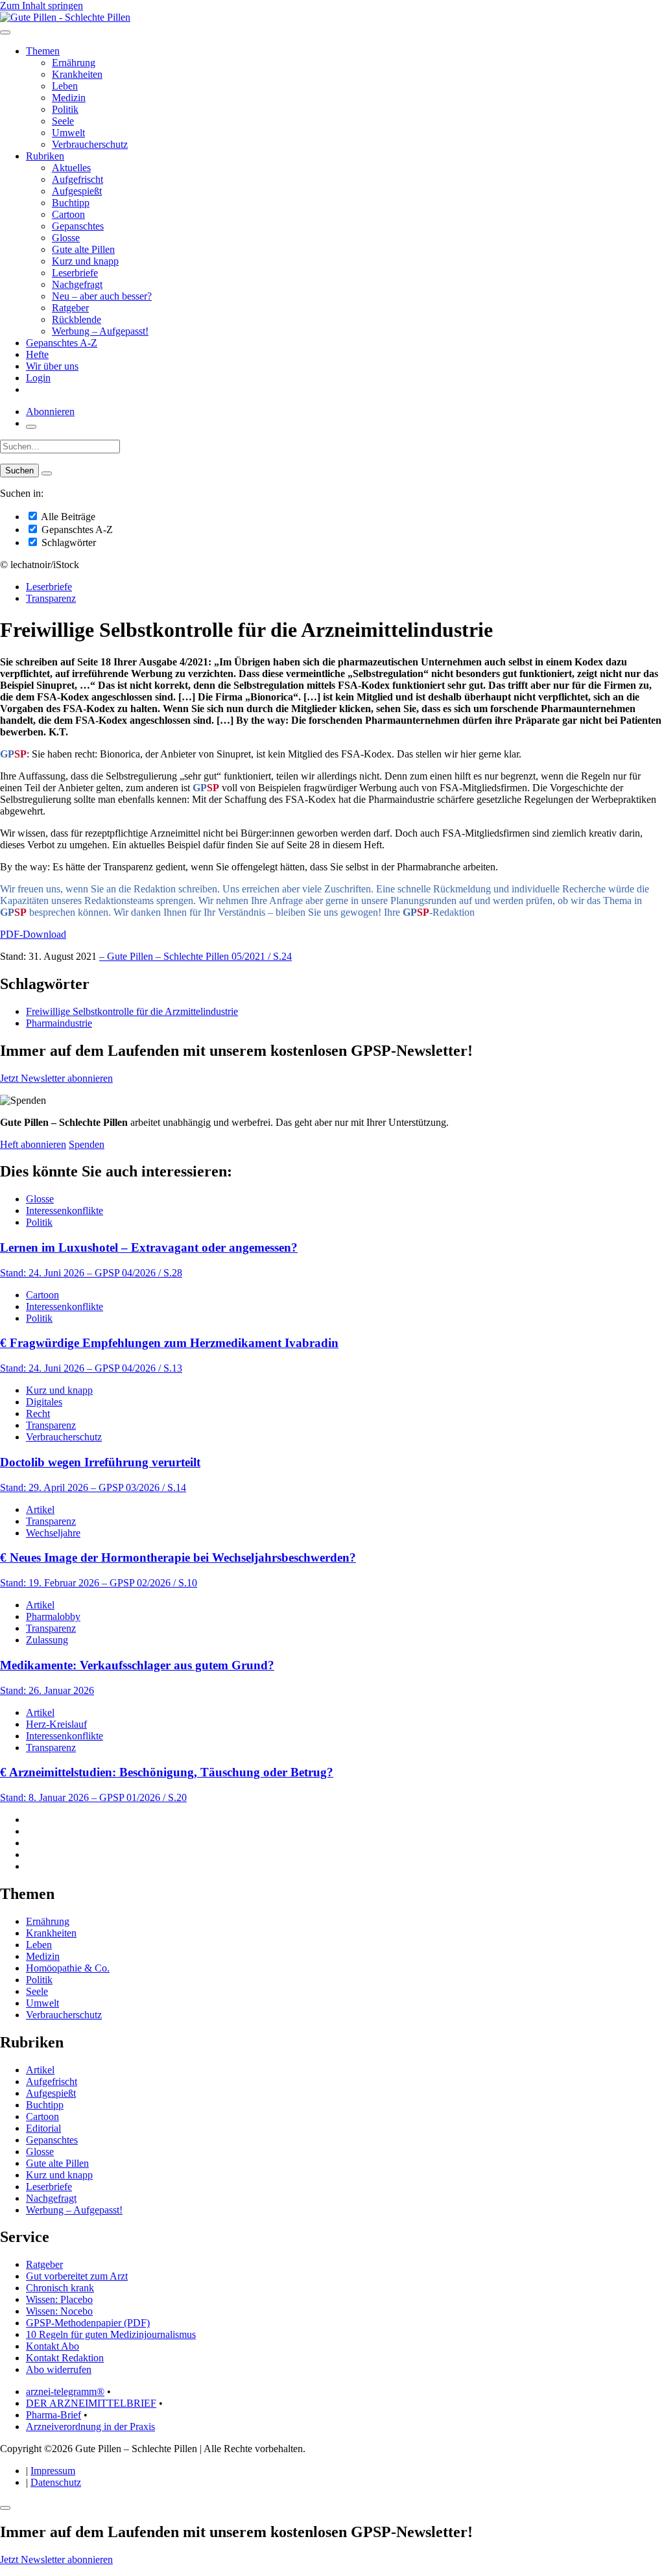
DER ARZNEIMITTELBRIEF (91, 2403)
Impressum (53, 2471)
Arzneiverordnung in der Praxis (90, 2427)
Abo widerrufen (59, 2369)
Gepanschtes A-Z (62, 343)
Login (38, 378)
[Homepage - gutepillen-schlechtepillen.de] (65, 17)
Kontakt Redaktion (65, 2358)
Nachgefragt (77, 284)
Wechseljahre (53, 1533)
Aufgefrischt (77, 179)
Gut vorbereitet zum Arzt (77, 2276)
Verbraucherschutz (90, 144)
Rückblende (77, 319)
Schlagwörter (67, 543)
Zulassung (47, 1640)
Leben (65, 86)
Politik (65, 109)
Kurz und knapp (85, 261)
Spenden (87, 1144)
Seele (63, 121)
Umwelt (68, 133)
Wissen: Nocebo (59, 2311)
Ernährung (74, 63)
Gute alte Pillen (83, 249)
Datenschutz (56, 2482)
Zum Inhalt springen (41, 6)
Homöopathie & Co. (68, 1968)
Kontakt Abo (53, 2346)
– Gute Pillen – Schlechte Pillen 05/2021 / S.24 (196, 956)
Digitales (44, 1402)
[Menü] (5, 32)
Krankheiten (77, 74)
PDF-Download (33, 934)
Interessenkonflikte (65, 1210)
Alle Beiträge (67, 517)
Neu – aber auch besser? (102, 296)
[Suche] (31, 427)
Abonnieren (50, 411)
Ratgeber (70, 308)
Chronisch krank (60, 2288)
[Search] (47, 473)
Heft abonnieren (33, 1144)
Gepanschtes (78, 226)
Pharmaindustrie (59, 1023)
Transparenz (51, 598)
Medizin (69, 98)
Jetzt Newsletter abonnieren (56, 1078)
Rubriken (45, 156)
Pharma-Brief (53, 2415)
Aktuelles (71, 168)
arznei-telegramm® (65, 2391)
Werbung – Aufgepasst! (100, 331)
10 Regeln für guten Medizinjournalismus (111, 2334)
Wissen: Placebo (59, 2299)
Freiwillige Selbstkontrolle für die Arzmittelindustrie (132, 1011)
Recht (38, 1413)
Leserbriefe (75, 273)
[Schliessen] (5, 2508)
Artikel (40, 1509)
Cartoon (68, 214)
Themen (43, 51)
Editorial (43, 2128)
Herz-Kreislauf (56, 1724)
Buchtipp (71, 203)
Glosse (66, 238)
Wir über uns (52, 366)
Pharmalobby (53, 1616)
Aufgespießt (77, 191)
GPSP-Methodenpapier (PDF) (88, 2323)
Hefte (37, 354)
